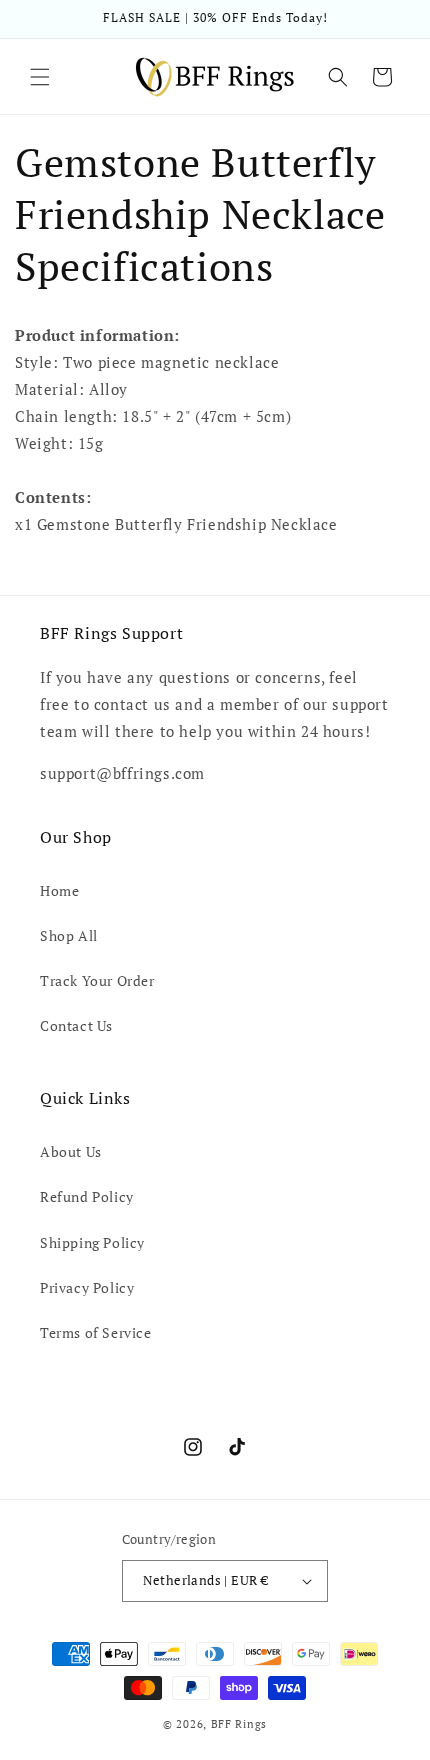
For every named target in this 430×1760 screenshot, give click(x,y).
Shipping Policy (92, 1242)
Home (59, 890)
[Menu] (40, 77)
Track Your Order (97, 980)
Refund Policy (87, 1196)
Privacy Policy (87, 1287)
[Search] (338, 77)
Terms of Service (96, 1332)
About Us (71, 1151)
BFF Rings (239, 1724)
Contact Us (76, 1025)
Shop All (69, 935)
